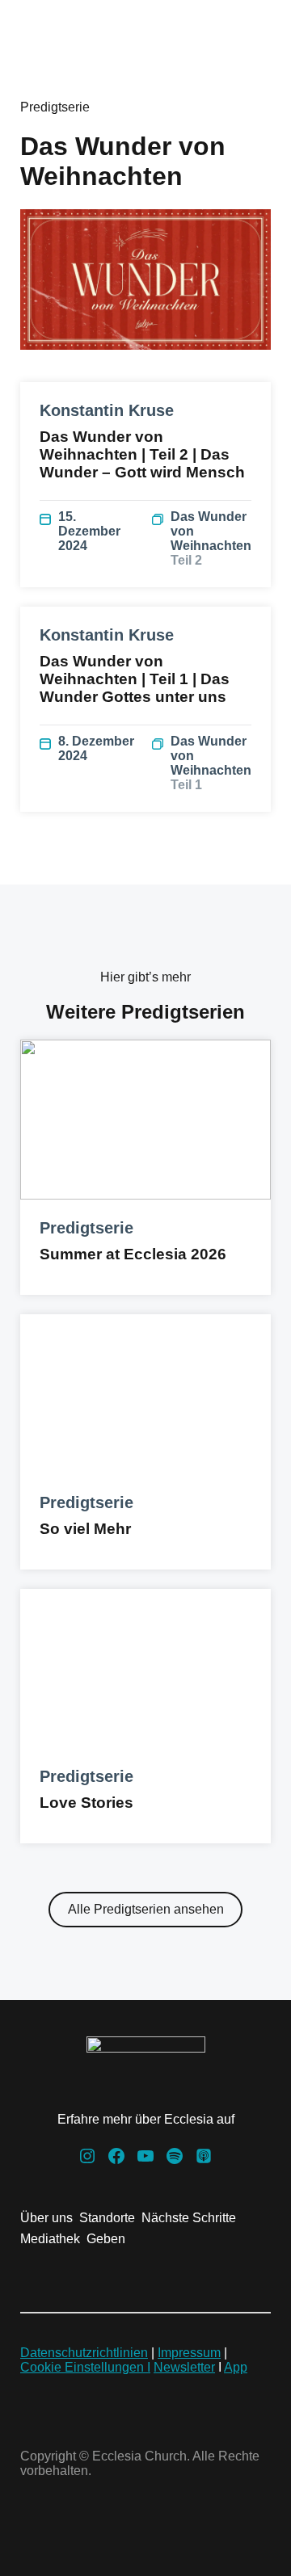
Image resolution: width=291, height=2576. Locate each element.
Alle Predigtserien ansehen (146, 1909)
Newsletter (184, 2367)
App (236, 2367)
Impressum (189, 2353)
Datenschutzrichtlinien (84, 2353)
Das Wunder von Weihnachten (211, 538)
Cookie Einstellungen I (85, 2367)
